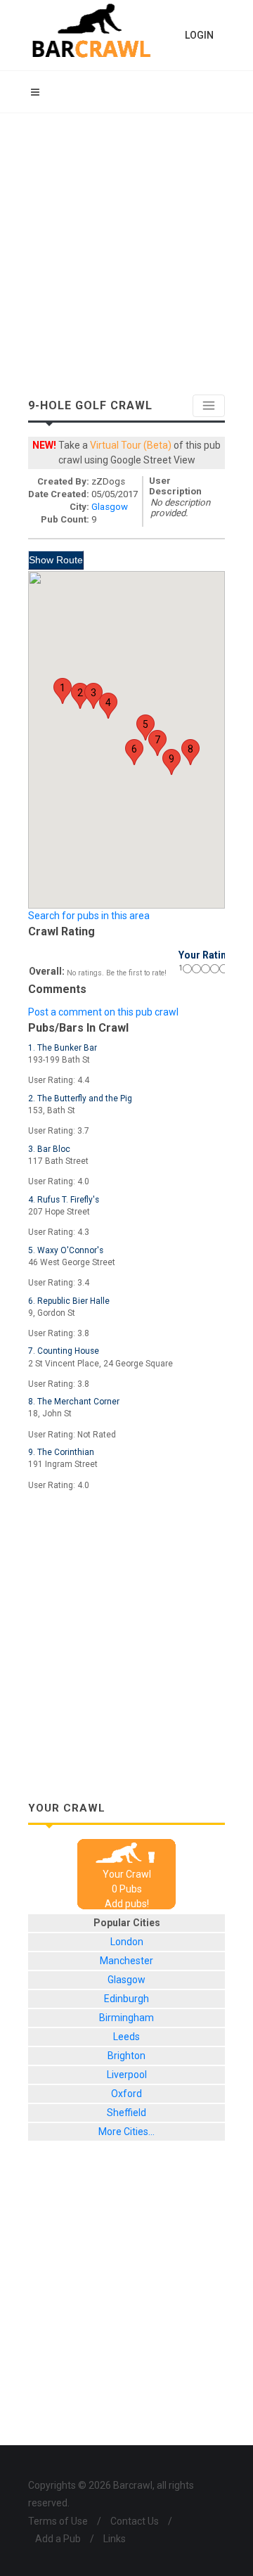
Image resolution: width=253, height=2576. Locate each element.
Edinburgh (126, 1999)
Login (199, 35)
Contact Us (135, 2521)
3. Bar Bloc (49, 1149)
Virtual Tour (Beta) (131, 445)
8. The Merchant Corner (74, 1402)
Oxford (126, 2094)
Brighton (126, 2056)
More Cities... (126, 2132)
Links (115, 2539)
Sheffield (126, 2113)
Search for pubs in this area (89, 916)
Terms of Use (58, 2521)
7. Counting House (64, 1351)
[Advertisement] (126, 247)
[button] (63, 691)
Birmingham (126, 2018)
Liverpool (127, 2075)
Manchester (126, 1961)
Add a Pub (58, 2539)
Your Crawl (127, 1874)
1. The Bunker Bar (63, 1048)
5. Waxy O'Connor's (66, 1250)
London (127, 1942)
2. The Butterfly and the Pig (80, 1098)
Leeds (126, 2037)
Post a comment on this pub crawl (103, 1012)
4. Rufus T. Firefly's (64, 1200)
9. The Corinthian (61, 1452)
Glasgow (110, 507)
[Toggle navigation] (209, 406)
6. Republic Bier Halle (69, 1301)
